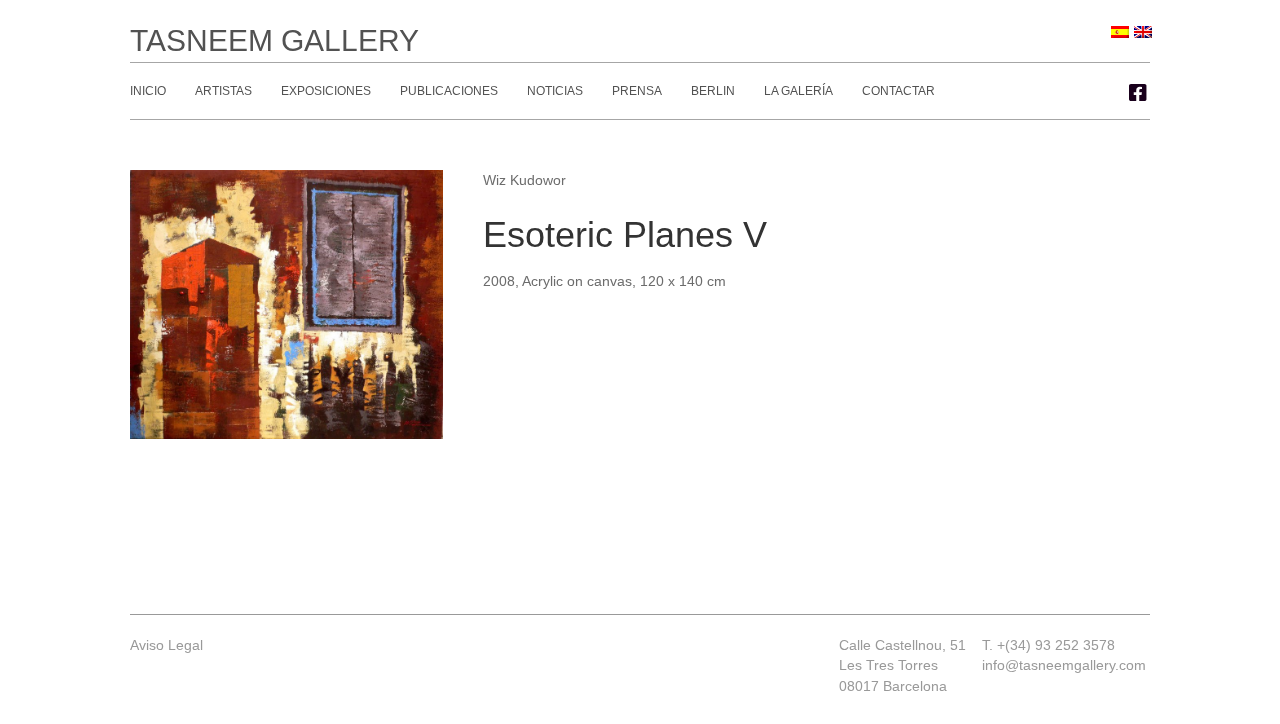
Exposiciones (326, 91)
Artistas (223, 91)
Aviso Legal (166, 645)
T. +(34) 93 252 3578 (1048, 645)
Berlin (713, 91)
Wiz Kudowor (524, 180)
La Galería (798, 91)
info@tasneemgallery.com (1064, 665)
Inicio (148, 91)
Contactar (898, 91)
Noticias (555, 91)
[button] (1138, 93)
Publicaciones (449, 91)
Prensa (637, 91)
